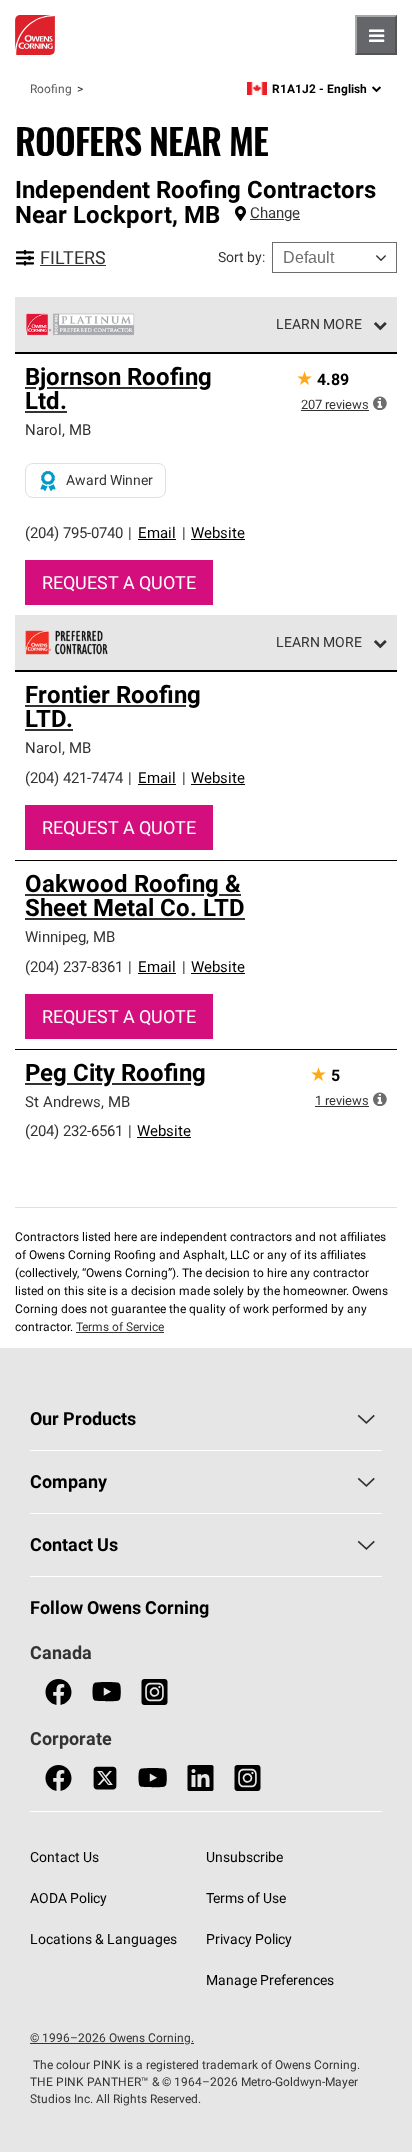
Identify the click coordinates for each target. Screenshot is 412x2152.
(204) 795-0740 (74, 532)
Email (157, 532)
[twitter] (105, 1778)
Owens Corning (35, 35)
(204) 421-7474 (74, 777)
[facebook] (58, 1692)
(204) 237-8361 (74, 966)
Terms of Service (120, 1326)
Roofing (51, 88)
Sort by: (241, 257)
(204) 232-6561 (74, 1130)
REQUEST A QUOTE (119, 582)
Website (218, 532)
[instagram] (154, 1692)
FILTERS (73, 257)
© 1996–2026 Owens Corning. (112, 2037)
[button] (380, 403)
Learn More (319, 324)
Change (275, 212)
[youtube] (106, 1692)
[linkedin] (200, 1778)
